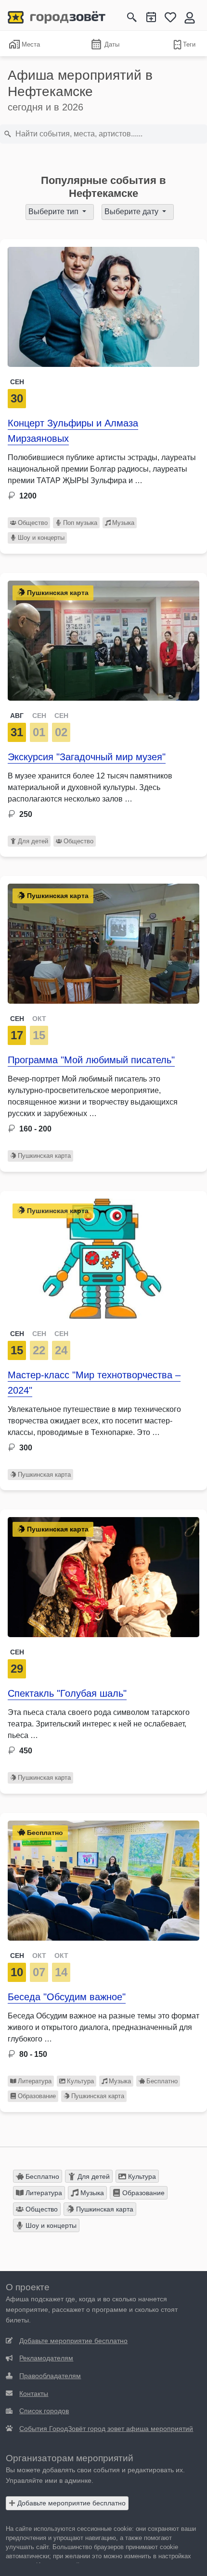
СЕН (39, 716)
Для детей (33, 841)
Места (31, 44)
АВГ (17, 716)
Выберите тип (54, 212)
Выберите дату (132, 212)
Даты (112, 44)
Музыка (123, 523)
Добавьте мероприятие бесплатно (71, 2503)
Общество (33, 523)
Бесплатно (162, 2081)
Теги (189, 44)
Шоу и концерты (41, 538)
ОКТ (39, 1019)
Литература (35, 2081)
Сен (17, 382)
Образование (37, 2096)
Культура (80, 2081)
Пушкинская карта (44, 1156)
